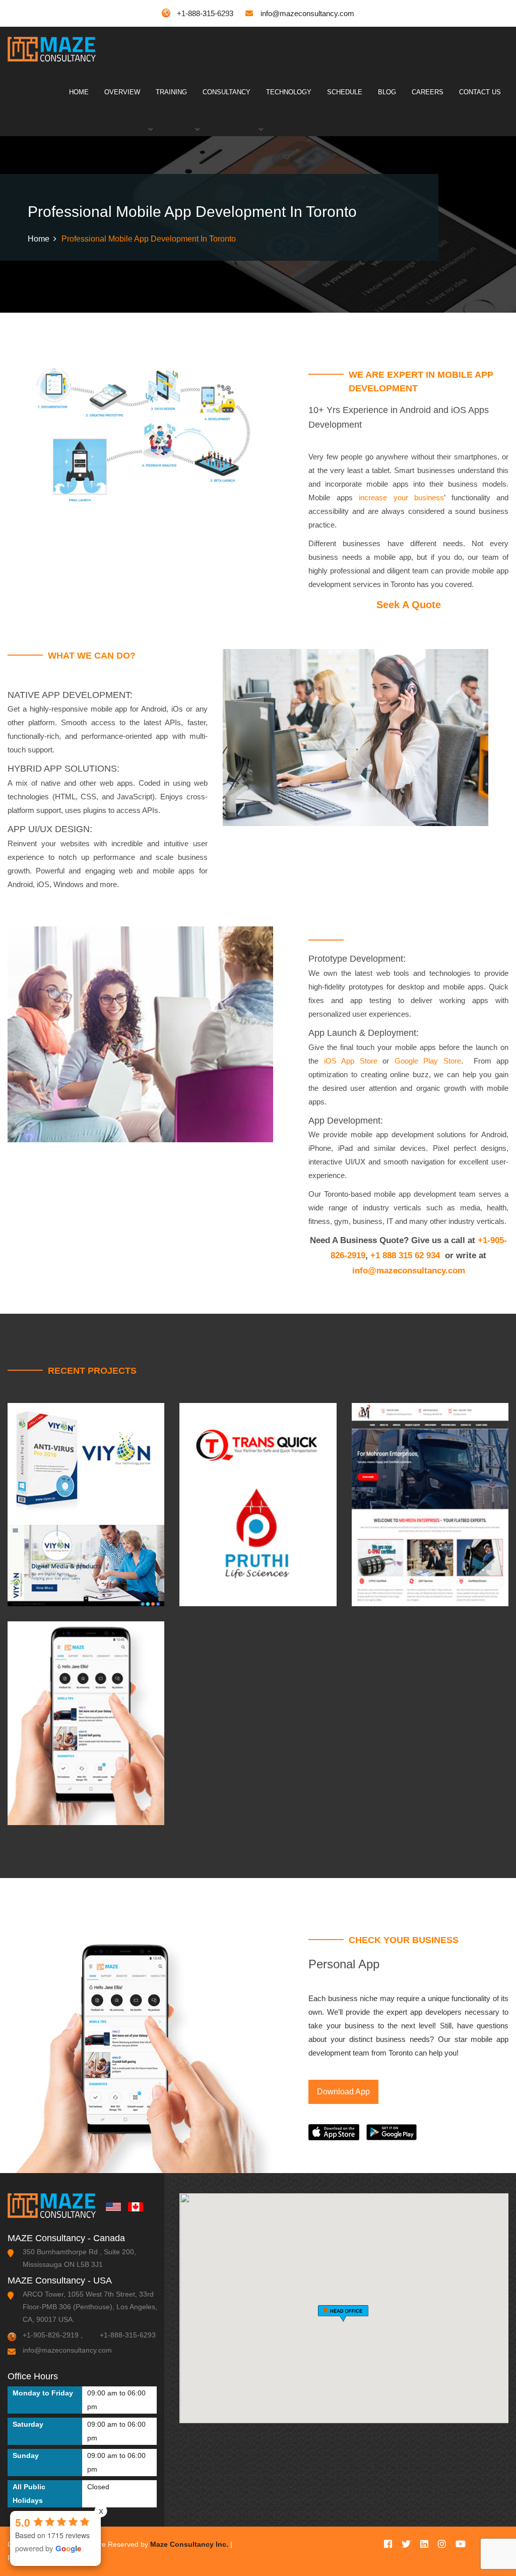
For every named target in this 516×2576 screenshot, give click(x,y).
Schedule (345, 92)
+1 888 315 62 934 (405, 1255)
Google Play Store (428, 1061)
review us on (38, 2519)
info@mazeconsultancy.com (307, 13)
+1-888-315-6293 (205, 13)
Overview (122, 92)
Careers (428, 92)
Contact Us (480, 92)
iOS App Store (351, 1061)
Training (171, 92)
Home (79, 92)
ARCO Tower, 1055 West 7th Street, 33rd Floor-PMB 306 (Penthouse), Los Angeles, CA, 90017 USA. (90, 2307)
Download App (343, 2092)
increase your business (401, 497)
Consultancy (227, 92)
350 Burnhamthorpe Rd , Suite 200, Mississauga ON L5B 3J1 (79, 2258)
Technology (289, 92)
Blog (387, 92)
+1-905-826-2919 (51, 2335)
